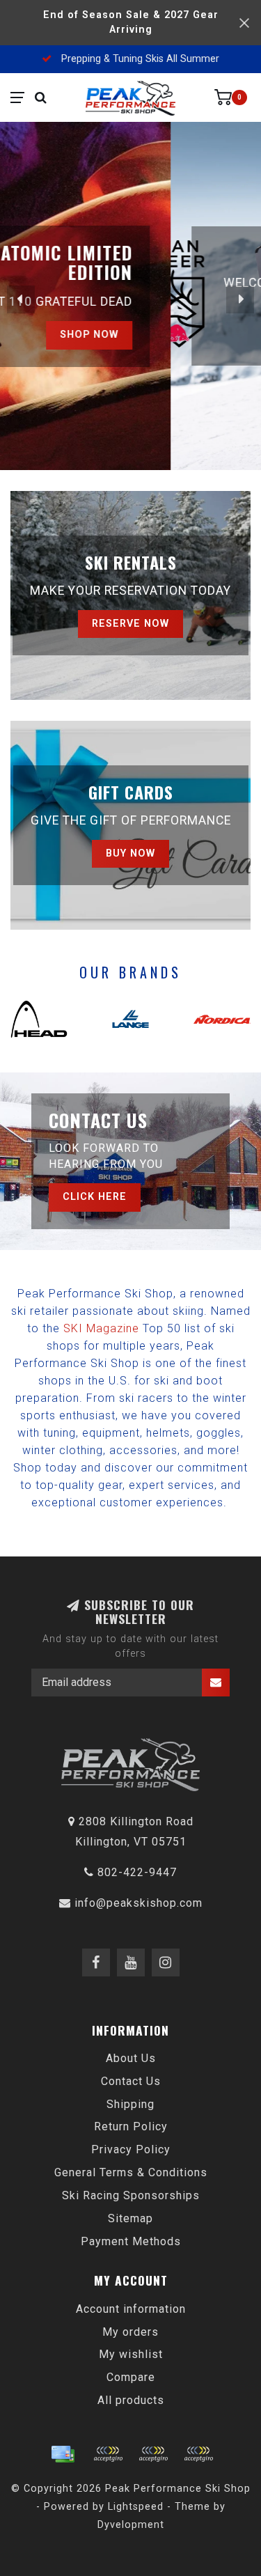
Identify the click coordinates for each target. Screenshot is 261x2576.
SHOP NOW (180, 333)
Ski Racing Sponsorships (131, 2195)
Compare (131, 2377)
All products (131, 2400)
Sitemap (130, 2218)
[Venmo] (198, 2454)
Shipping (130, 2104)
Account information (131, 2309)
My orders (130, 2332)
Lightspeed (136, 2507)
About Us (131, 2058)
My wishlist (131, 2354)
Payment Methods (131, 2241)
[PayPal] (153, 2454)
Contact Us (131, 2081)
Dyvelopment (131, 2525)
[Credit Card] (63, 2454)
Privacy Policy (131, 2149)
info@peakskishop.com (139, 1903)
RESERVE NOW (130, 624)
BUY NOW (130, 853)
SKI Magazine (101, 1328)
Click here (95, 1197)
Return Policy (131, 2126)
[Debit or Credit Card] (108, 2454)
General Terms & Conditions (131, 2172)
